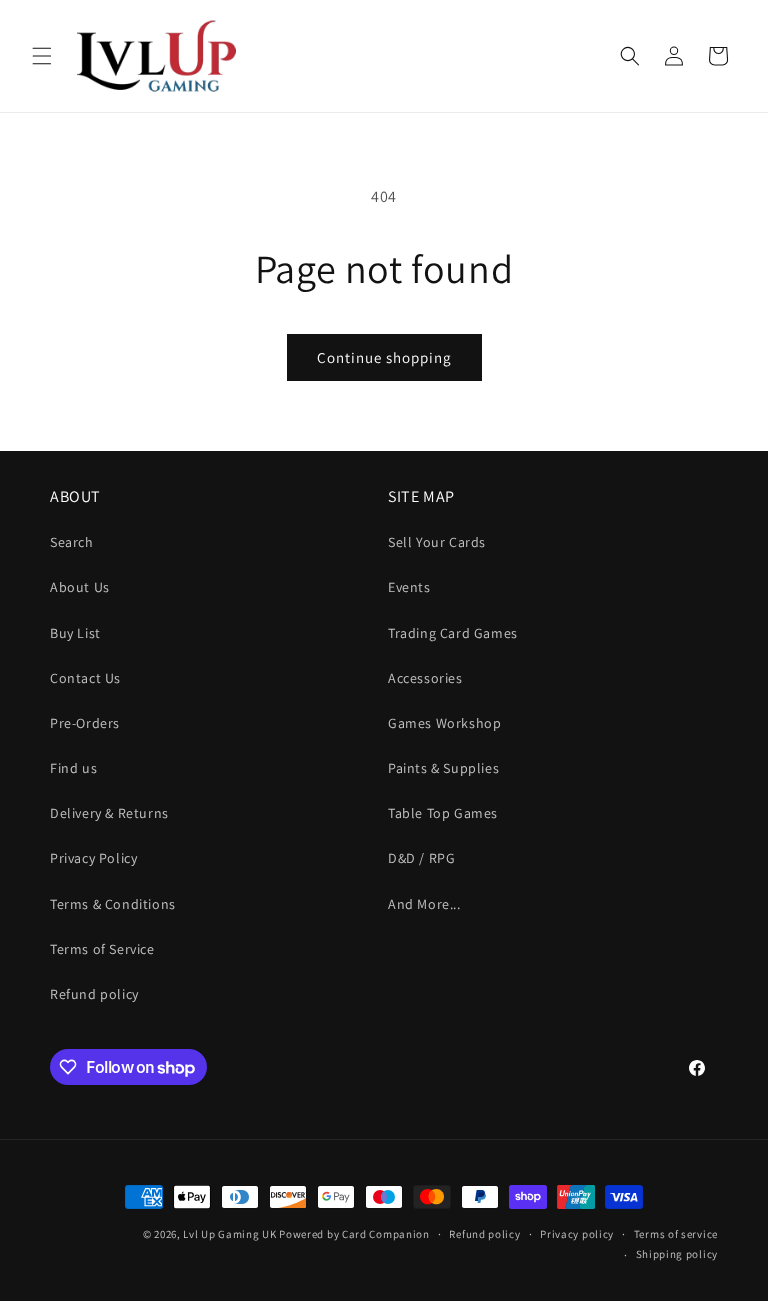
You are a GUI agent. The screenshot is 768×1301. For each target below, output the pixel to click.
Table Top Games (443, 813)
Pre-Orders (85, 723)
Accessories (425, 678)
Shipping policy (677, 1254)
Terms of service (676, 1234)
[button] (42, 56)
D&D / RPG (421, 858)
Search (72, 542)
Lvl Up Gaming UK (229, 1234)
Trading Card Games (453, 633)
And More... (424, 904)
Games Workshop (444, 723)
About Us (80, 587)
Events (409, 587)
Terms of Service (102, 949)
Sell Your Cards (437, 542)
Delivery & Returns (109, 813)
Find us (73, 768)
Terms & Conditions (113, 904)
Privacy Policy (93, 858)
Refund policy (94, 994)
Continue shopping (384, 357)
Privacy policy (577, 1234)
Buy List (75, 633)
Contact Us (85, 678)
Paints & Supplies (443, 768)
